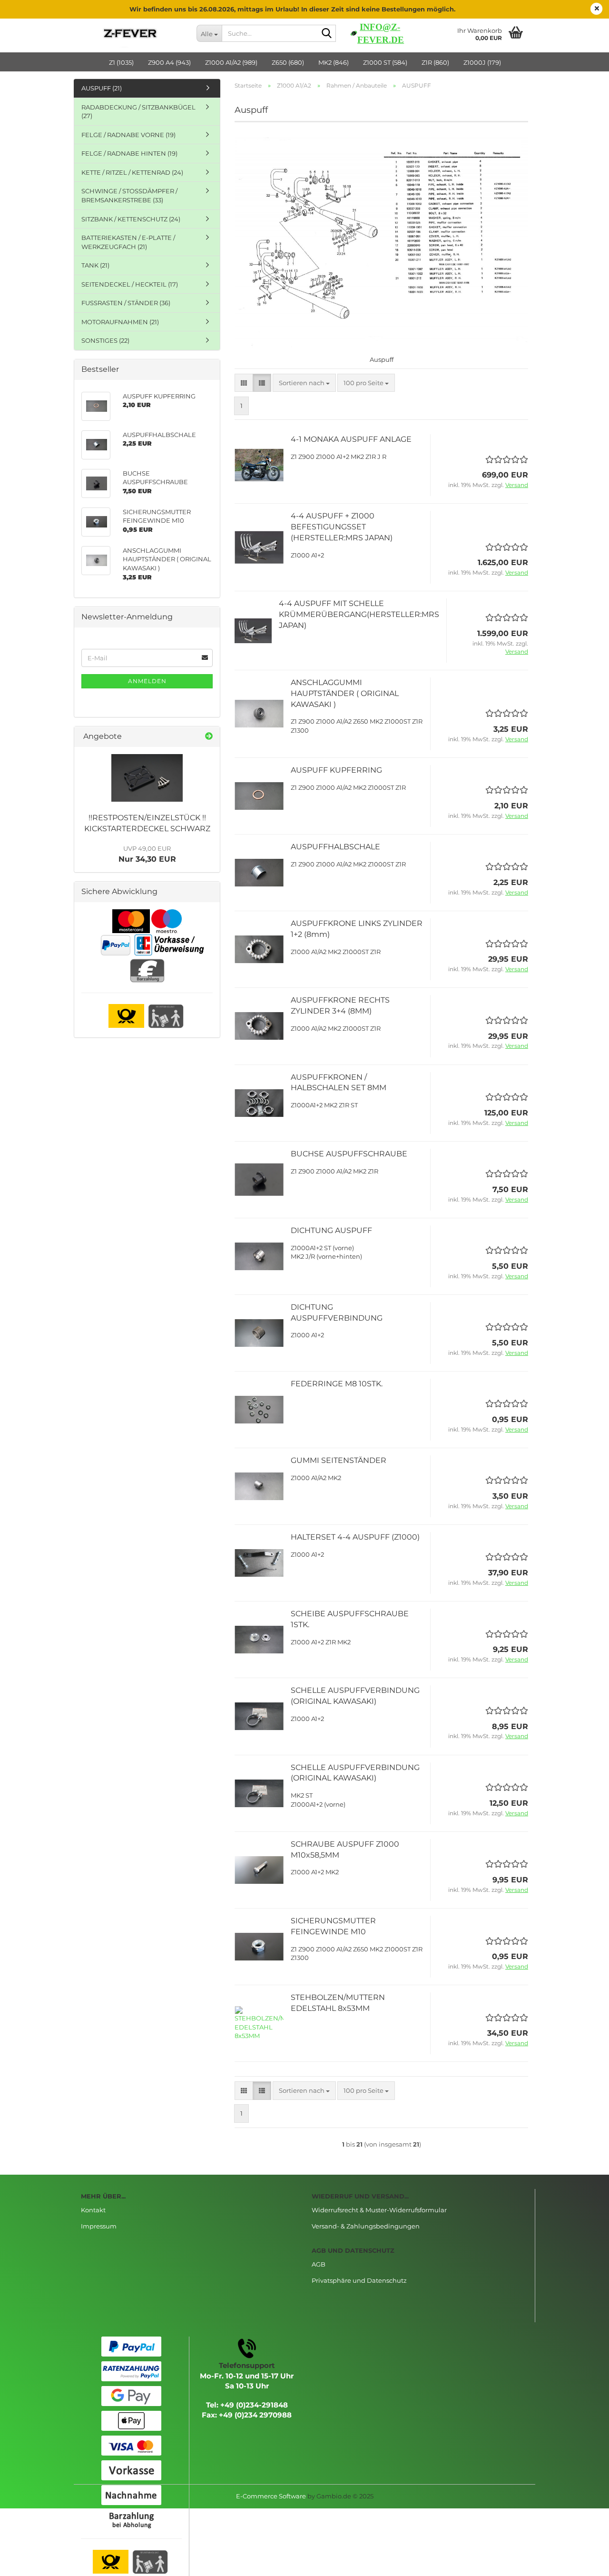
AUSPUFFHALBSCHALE (335, 847)
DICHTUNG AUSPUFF (331, 1230)
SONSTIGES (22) (105, 340)
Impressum (99, 2226)
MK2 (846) (334, 62)
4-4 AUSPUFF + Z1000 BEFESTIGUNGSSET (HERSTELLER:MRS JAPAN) (342, 527)
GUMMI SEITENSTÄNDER (339, 1460)
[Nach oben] (583, 2562)
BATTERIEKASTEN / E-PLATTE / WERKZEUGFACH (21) (128, 242)
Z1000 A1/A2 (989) (231, 62)
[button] (244, 383)
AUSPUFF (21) (102, 88)
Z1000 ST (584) (385, 62)
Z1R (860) (435, 62)
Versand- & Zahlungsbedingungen (366, 2226)
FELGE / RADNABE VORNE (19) (128, 135)
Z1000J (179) (482, 62)
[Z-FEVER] (132, 33)
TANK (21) (95, 265)
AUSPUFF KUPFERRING (336, 770)
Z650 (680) (288, 62)
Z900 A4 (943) (169, 62)
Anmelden (147, 681)
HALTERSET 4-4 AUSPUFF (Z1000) (355, 1537)
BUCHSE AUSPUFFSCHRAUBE (349, 1154)
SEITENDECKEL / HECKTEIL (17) (130, 284)
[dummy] (147, 778)
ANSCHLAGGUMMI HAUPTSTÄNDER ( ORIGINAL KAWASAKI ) (345, 693)
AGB (319, 2264)
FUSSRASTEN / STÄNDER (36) (126, 303)
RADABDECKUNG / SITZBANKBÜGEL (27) (138, 112)
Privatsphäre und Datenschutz (359, 2280)
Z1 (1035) (121, 62)
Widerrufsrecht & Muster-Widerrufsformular (379, 2210)
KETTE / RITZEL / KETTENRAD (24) (132, 172)
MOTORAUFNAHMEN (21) (120, 322)
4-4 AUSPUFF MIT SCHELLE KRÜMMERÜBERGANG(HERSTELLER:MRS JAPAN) (359, 614)
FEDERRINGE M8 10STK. (337, 1384)
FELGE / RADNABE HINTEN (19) (129, 153)
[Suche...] (327, 34)
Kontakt (93, 2210)
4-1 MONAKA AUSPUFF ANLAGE (351, 439)
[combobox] (304, 383)
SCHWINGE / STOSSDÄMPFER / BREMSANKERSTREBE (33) (129, 195)
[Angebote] (209, 737)
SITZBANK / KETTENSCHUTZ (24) (131, 219)
